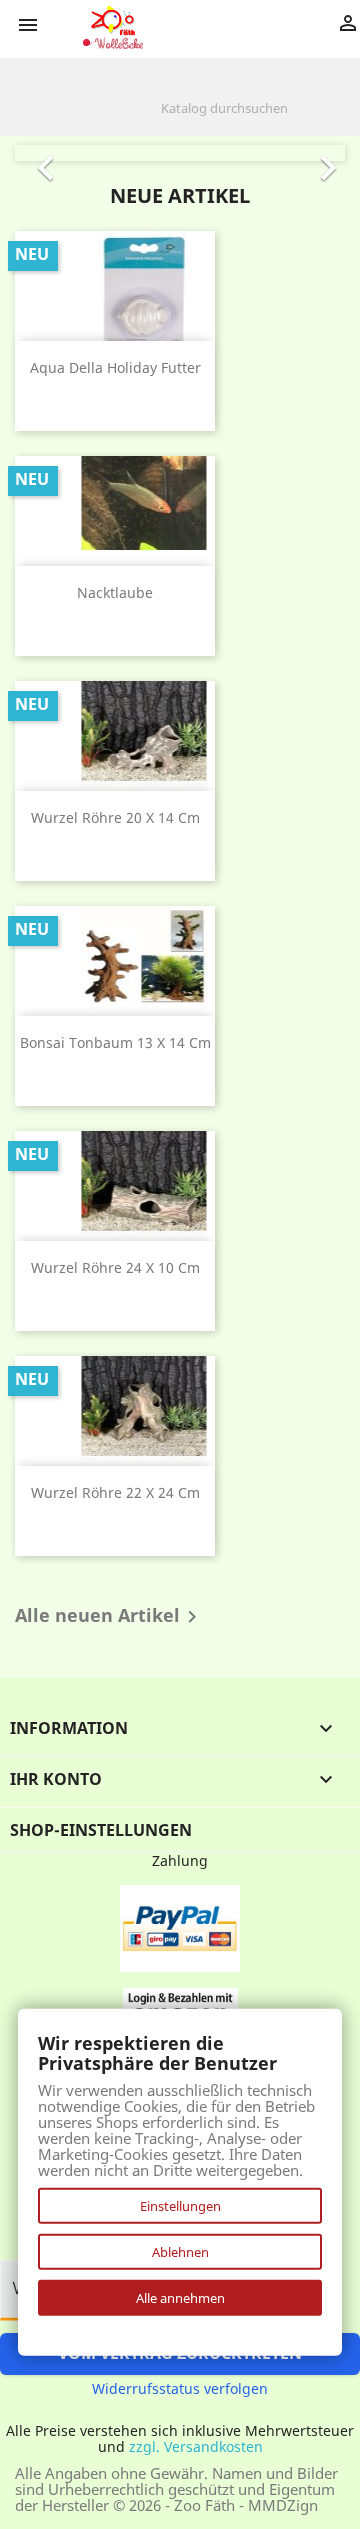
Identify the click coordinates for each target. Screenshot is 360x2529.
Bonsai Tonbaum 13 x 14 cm (115, 1042)
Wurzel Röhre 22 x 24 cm (115, 1492)
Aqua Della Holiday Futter (115, 367)
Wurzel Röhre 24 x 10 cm (115, 1267)
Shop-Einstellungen (101, 1830)
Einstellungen (180, 2206)
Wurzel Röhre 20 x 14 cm (115, 817)
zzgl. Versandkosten (196, 2446)
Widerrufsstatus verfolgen (180, 2388)
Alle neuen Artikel (109, 1617)
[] (337, 120)
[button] (40, 153)
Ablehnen (180, 2252)
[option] (180, 153)
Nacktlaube (115, 592)
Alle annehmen (180, 2298)
